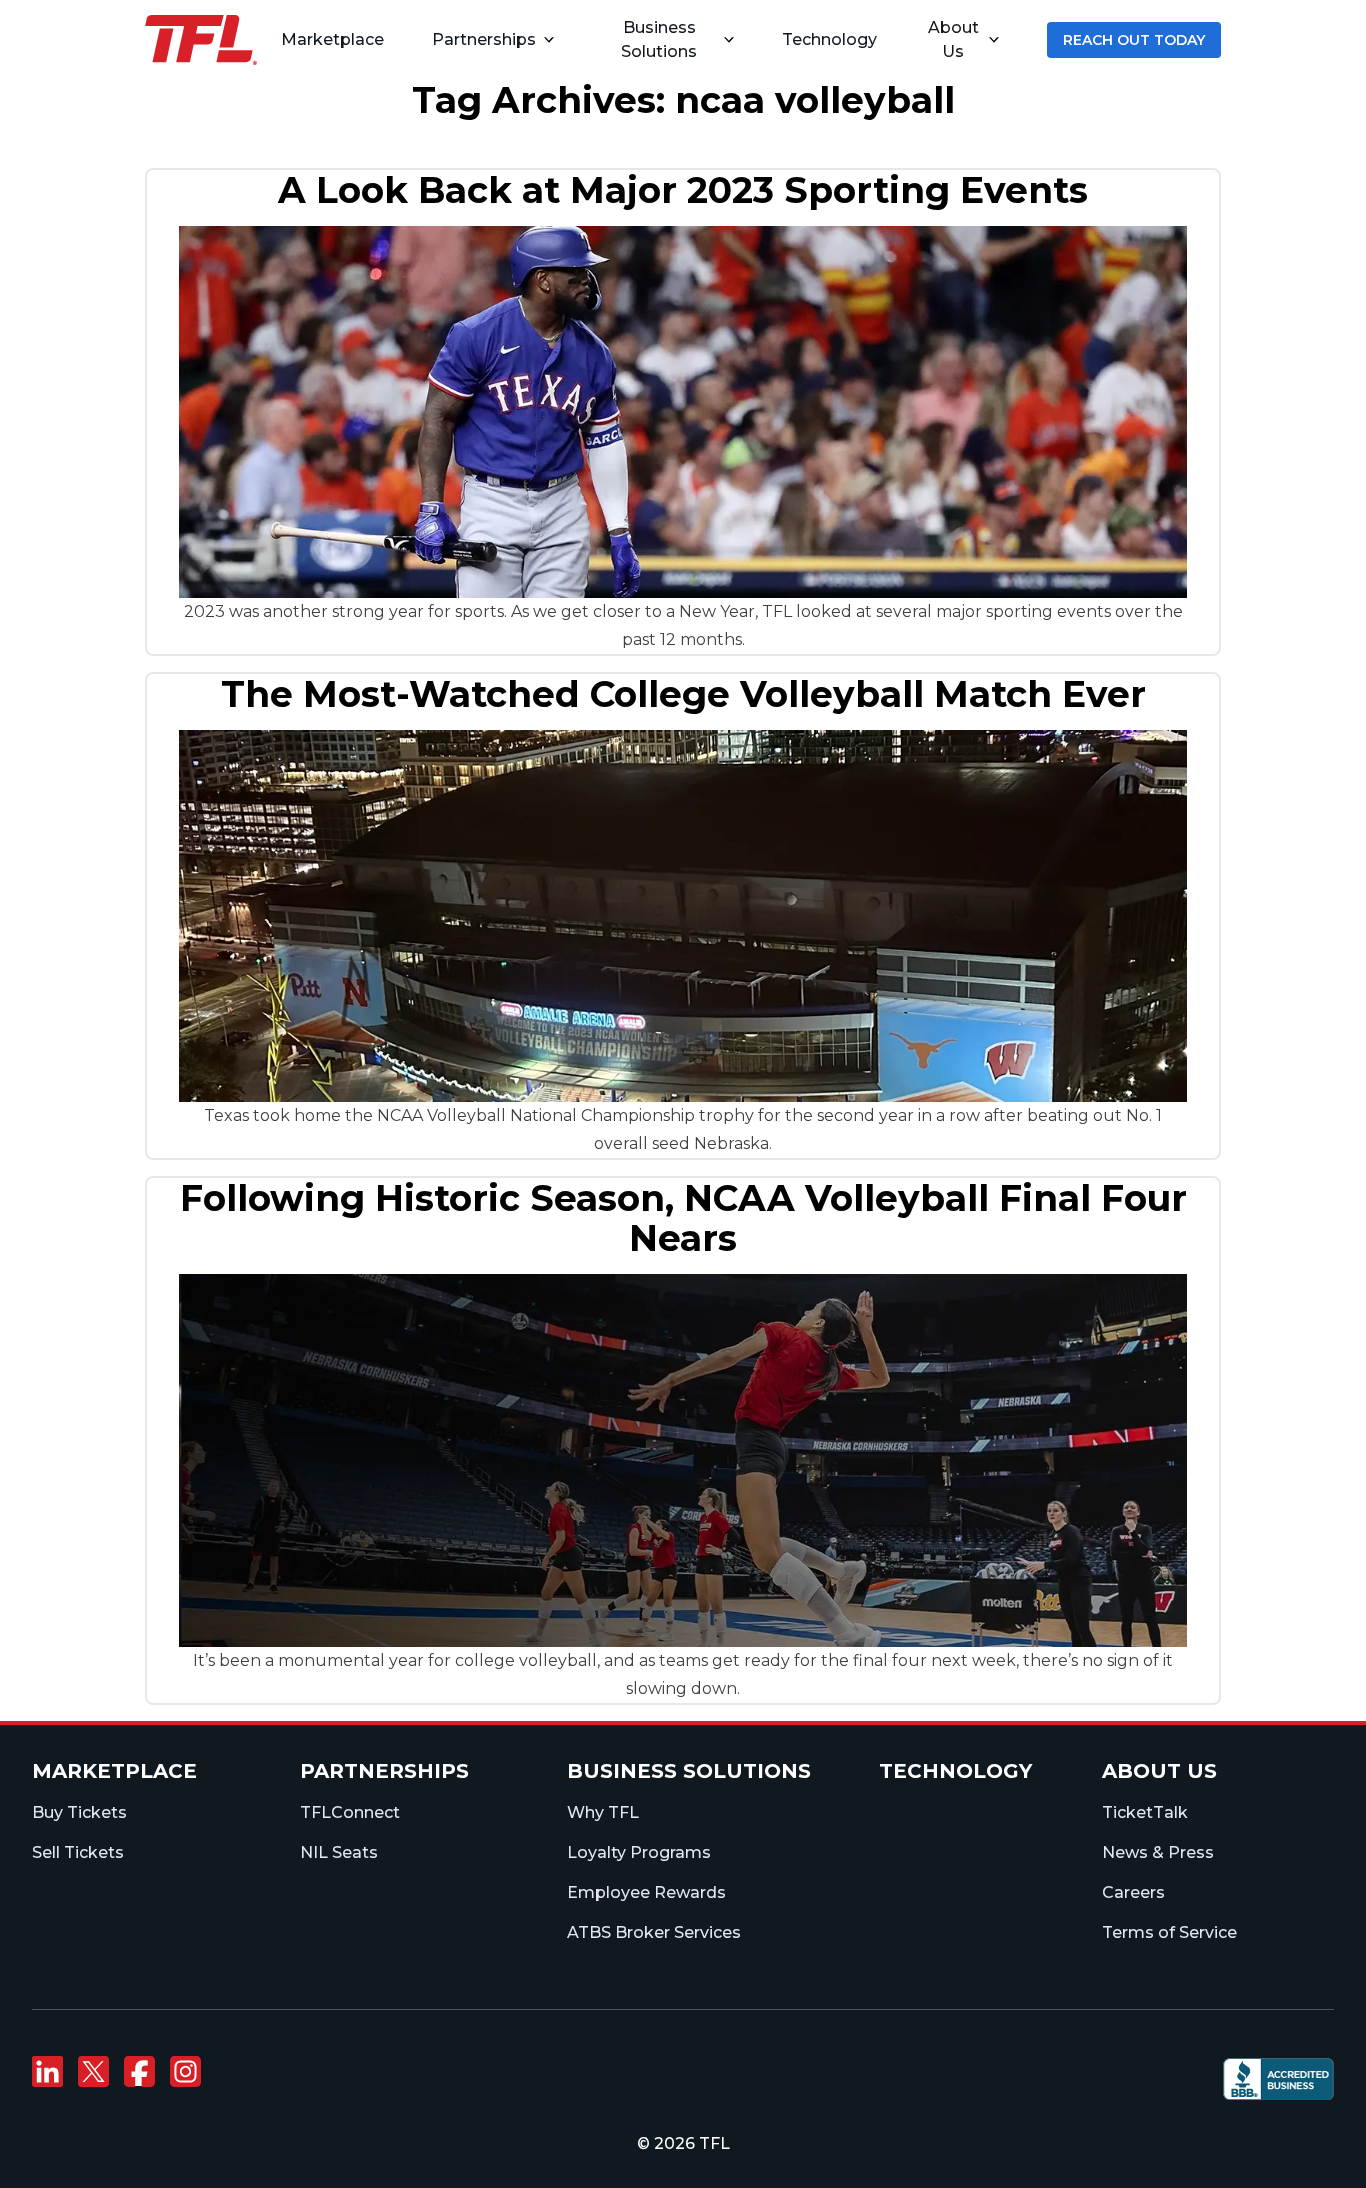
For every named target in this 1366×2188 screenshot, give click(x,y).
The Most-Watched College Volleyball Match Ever (683, 694)
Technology (955, 1771)
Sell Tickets (78, 1852)
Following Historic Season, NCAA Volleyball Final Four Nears (683, 1218)
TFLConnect (350, 1812)
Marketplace (114, 1771)
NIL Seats (339, 1852)
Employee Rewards (646, 1892)
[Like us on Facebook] (139, 2072)
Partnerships (484, 39)
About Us (953, 39)
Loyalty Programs (639, 1852)
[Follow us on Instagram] (185, 2072)
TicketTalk (1145, 1812)
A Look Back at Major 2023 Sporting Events (683, 190)
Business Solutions (659, 39)
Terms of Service (1169, 1932)
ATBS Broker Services (654, 1932)
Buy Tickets (79, 1812)
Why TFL (603, 1812)
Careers (1133, 1892)
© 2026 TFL (683, 2143)
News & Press (1158, 1852)
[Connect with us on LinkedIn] (47, 2072)
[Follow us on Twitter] (93, 2072)
